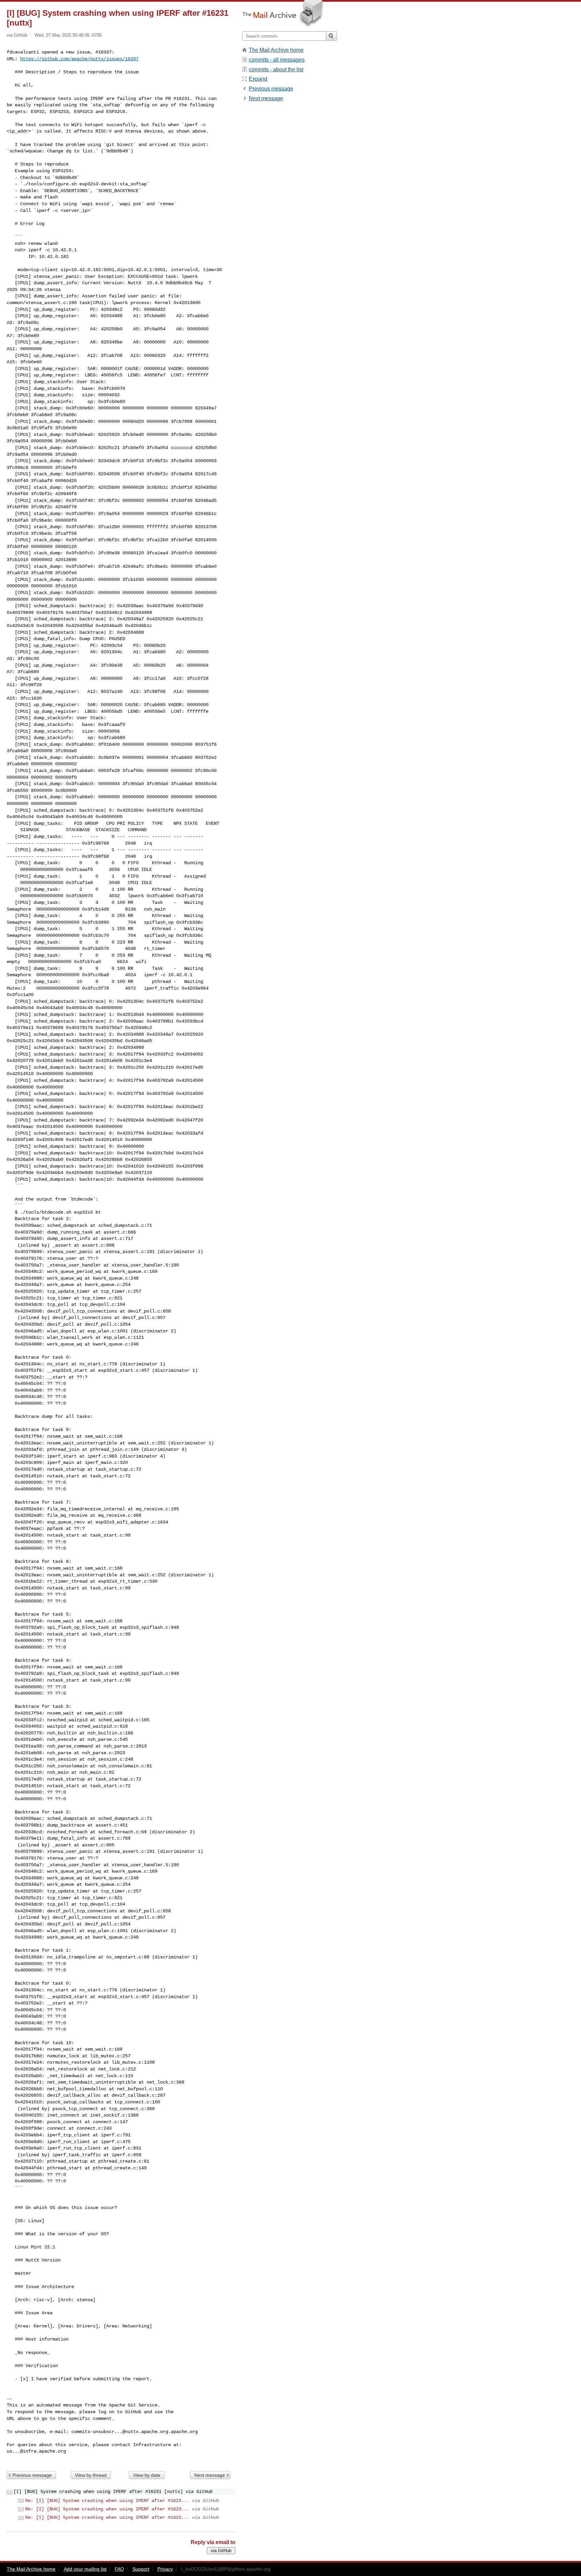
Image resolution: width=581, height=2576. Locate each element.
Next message (210, 2475)
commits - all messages (277, 60)
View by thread (91, 2475)
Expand (258, 79)
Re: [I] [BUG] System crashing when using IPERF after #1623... (107, 2501)
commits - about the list (276, 69)
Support (141, 2569)
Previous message (32, 2475)
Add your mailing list (85, 2569)
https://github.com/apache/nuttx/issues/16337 (79, 59)
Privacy (165, 2569)
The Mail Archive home (276, 50)
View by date (147, 2475)
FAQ (119, 2569)
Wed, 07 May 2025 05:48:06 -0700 (68, 35)
